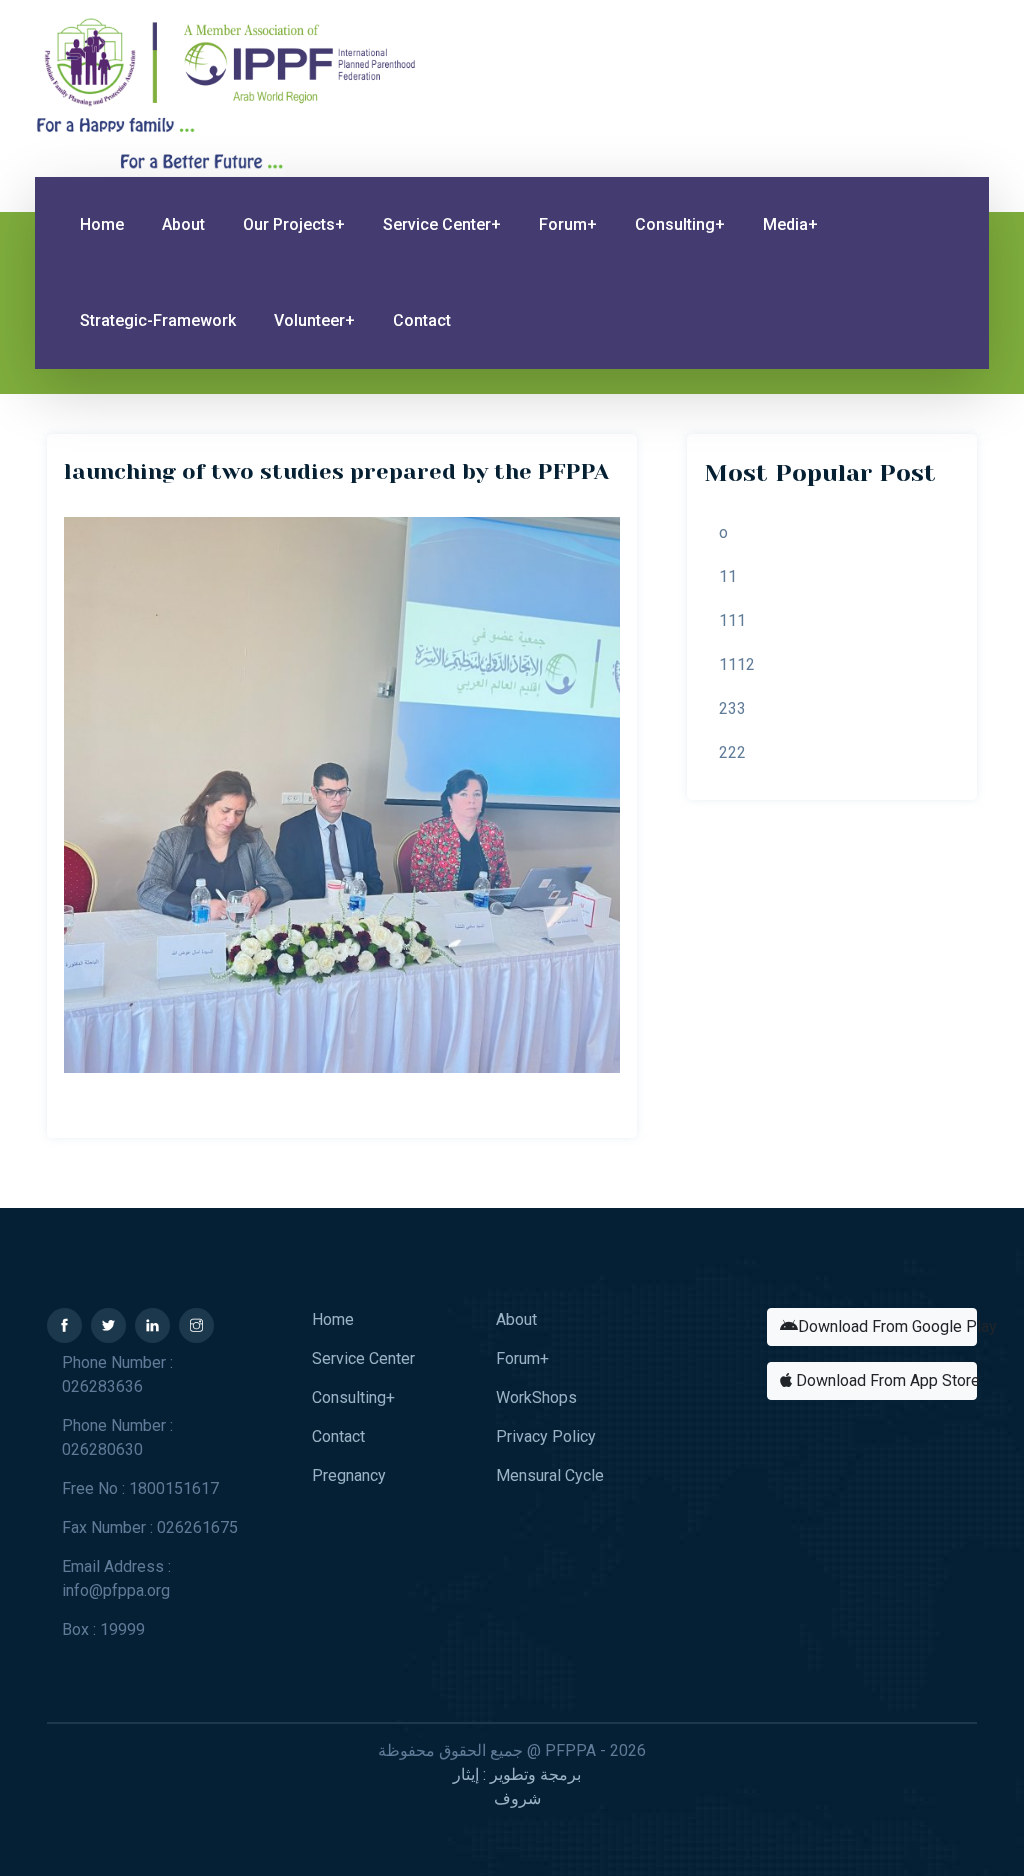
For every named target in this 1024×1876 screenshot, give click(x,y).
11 (728, 576)
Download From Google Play (887, 1326)
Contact (422, 320)
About (183, 224)
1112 (737, 664)
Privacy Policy (546, 1436)
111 (732, 620)
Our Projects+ (294, 224)
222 (732, 752)
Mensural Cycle (550, 1475)
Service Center (363, 1358)
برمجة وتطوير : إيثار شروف (517, 1786)
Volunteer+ (314, 320)
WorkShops (536, 1397)
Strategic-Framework (158, 320)
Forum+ (568, 224)
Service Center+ (442, 224)
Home (102, 224)
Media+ (790, 224)
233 (732, 708)
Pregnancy (349, 1475)
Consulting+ (680, 224)
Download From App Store (884, 1380)
